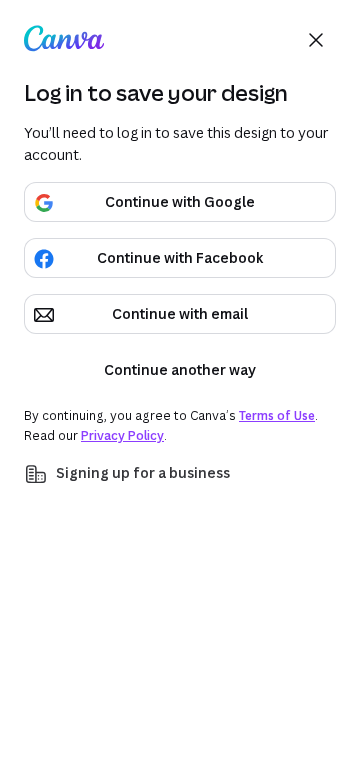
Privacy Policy (122, 435)
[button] (180, 474)
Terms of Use (277, 415)
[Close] (316, 40)
